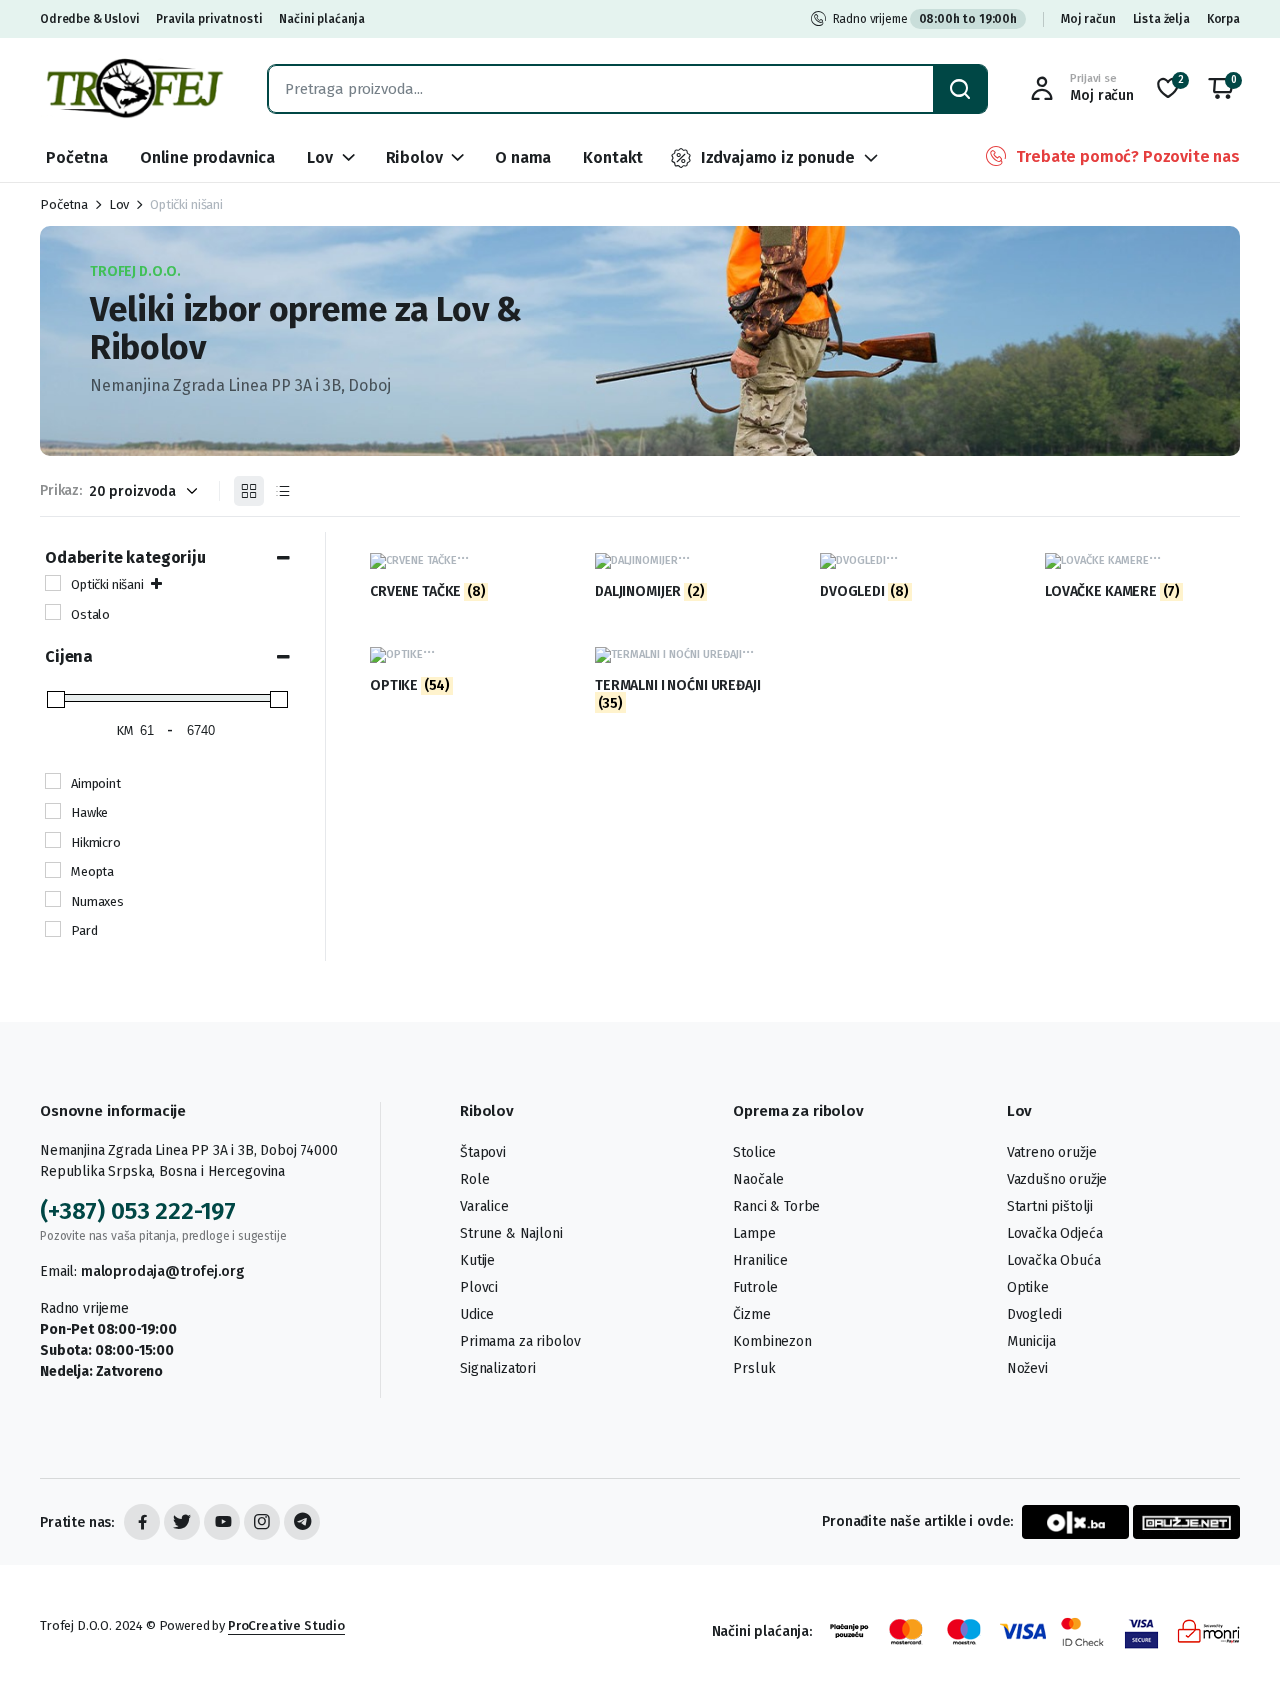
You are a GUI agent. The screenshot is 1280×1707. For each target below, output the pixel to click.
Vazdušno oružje (1057, 1179)
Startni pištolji (1050, 1206)
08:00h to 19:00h (968, 19)
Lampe (754, 1233)
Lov (320, 157)
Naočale (758, 1179)
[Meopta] (53, 870)
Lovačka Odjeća (1055, 1233)
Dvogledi (1034, 1314)
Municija (1031, 1341)
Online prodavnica (207, 157)
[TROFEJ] (134, 88)
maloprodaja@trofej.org (162, 1271)
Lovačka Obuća (1054, 1260)
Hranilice (760, 1260)
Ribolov (414, 157)
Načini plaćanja (322, 19)
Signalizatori (498, 1368)
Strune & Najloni (511, 1233)
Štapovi (483, 1152)
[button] (1221, 89)
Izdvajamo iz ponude (778, 157)
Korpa (1223, 19)
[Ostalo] (53, 612)
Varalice (484, 1206)
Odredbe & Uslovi (89, 19)
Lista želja (1161, 19)
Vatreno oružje (1052, 1152)
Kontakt (613, 157)
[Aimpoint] (53, 781)
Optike (1028, 1287)
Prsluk (754, 1368)
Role (474, 1179)
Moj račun (1088, 19)
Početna (77, 157)
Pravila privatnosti (209, 19)
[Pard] (53, 929)
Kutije (477, 1260)
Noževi (1027, 1368)
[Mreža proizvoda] (249, 491)
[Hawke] (53, 811)
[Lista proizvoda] (283, 491)
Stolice (754, 1152)
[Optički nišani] (53, 583)
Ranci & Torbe (776, 1206)
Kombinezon (772, 1341)
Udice (477, 1314)
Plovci (479, 1287)
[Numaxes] (53, 899)
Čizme (751, 1314)
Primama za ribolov (520, 1341)
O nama (523, 157)
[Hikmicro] (53, 840)
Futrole (755, 1287)
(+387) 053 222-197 (138, 1211)
